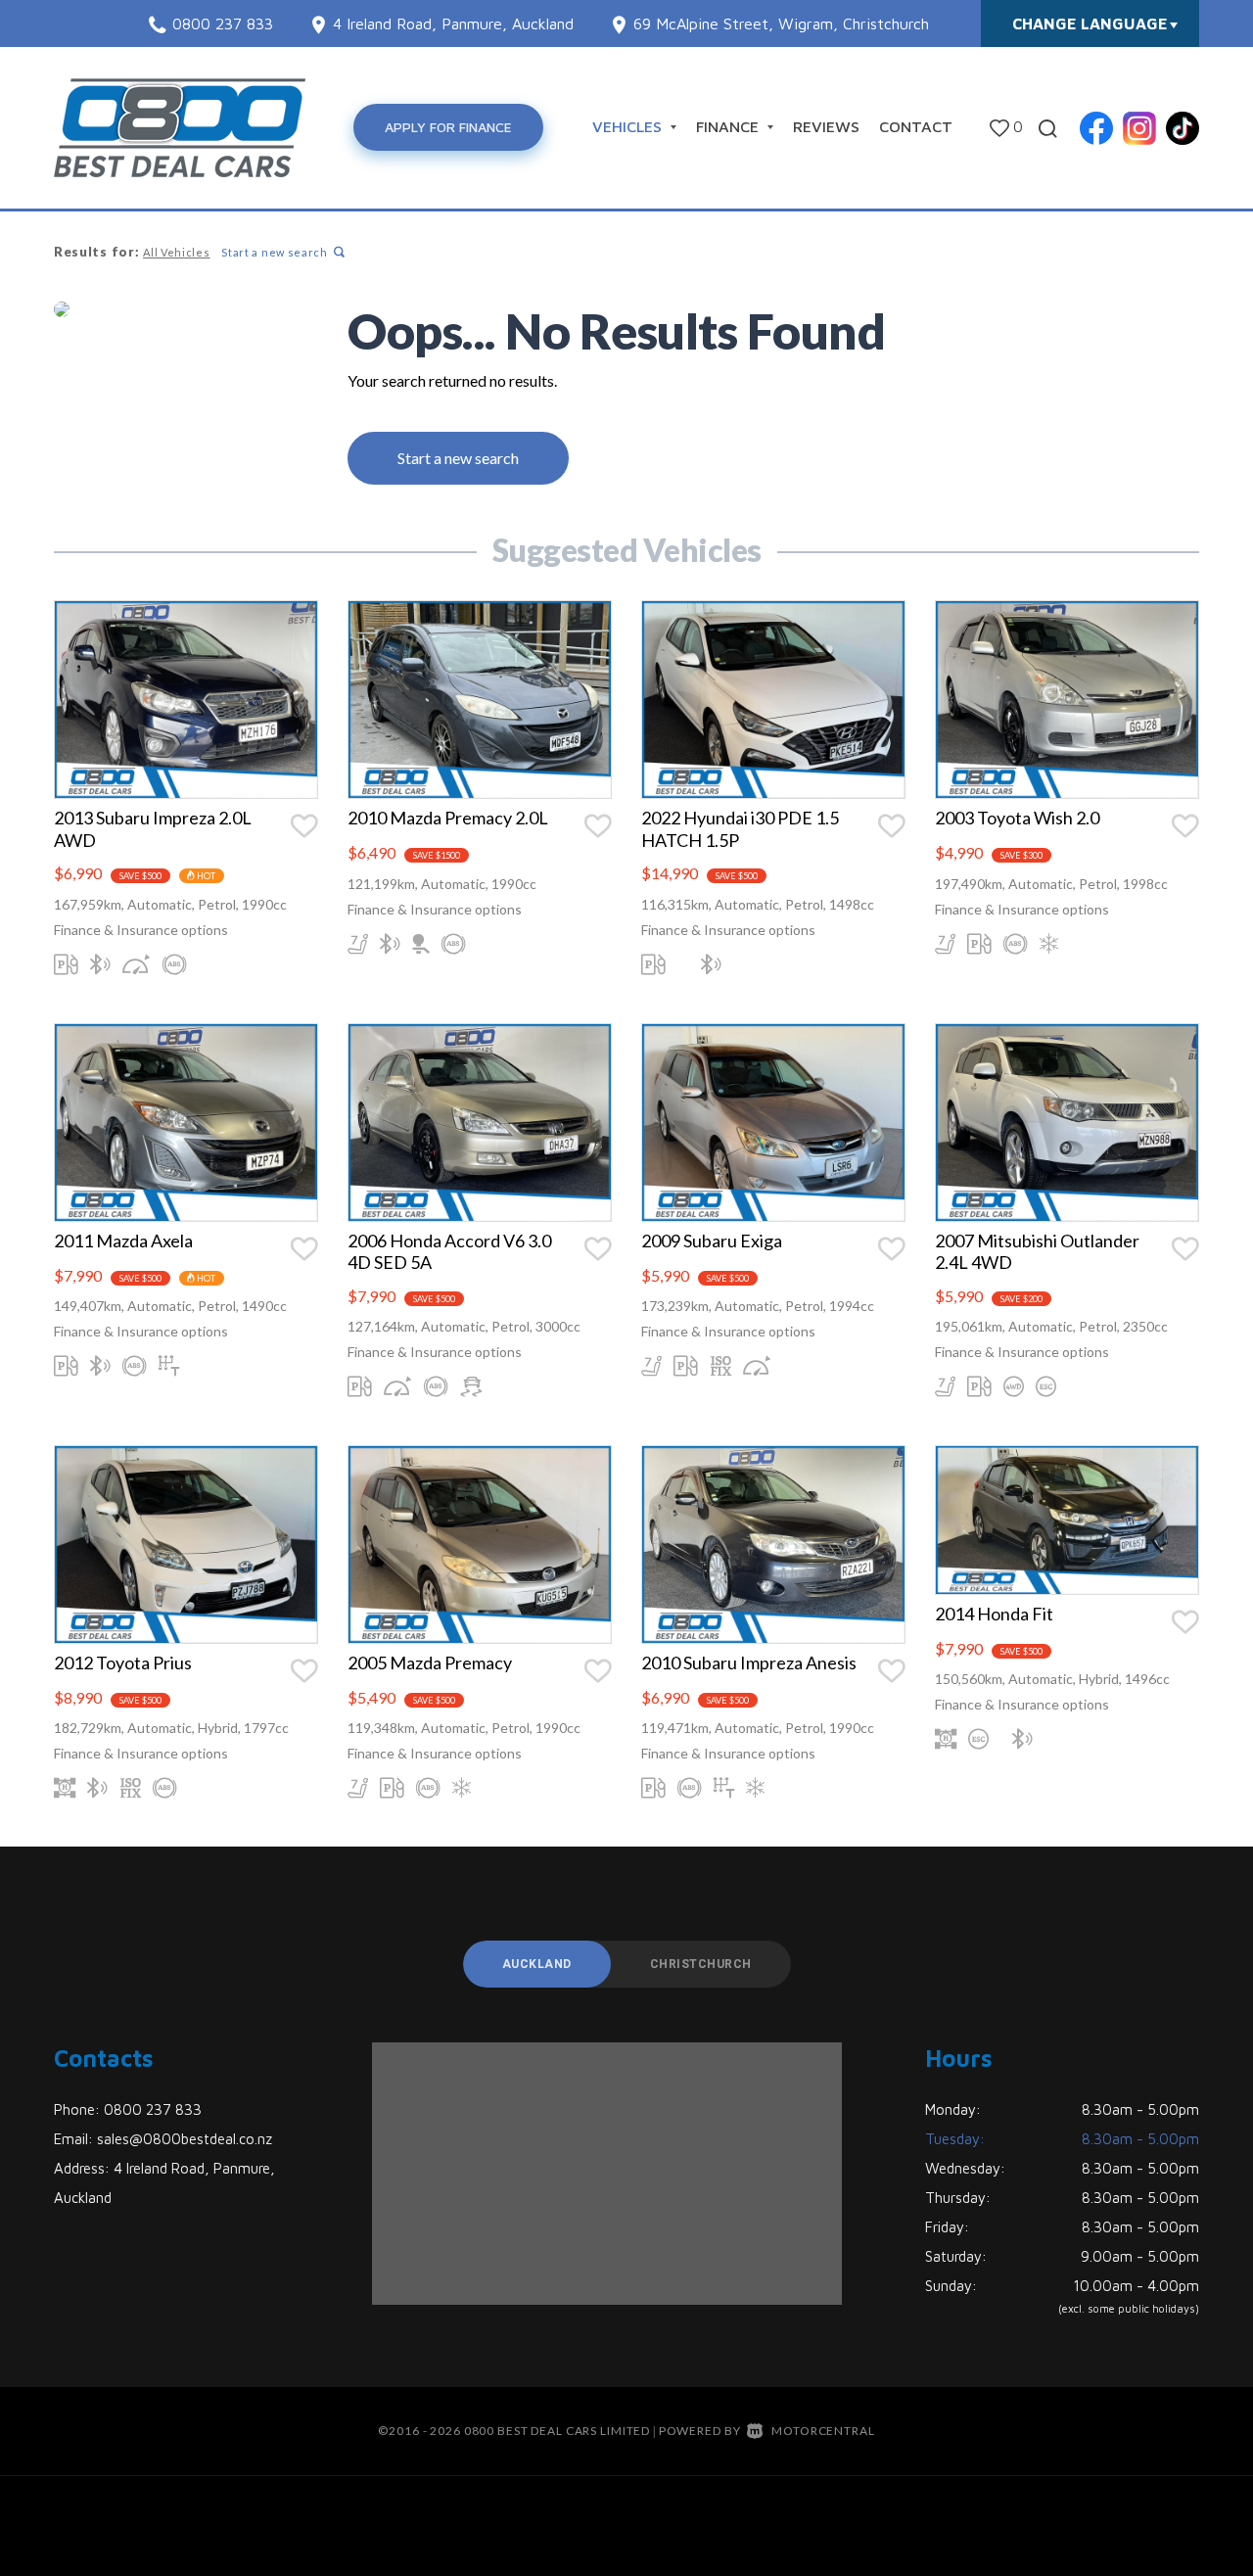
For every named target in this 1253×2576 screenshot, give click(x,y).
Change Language (1090, 23)
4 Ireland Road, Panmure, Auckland (453, 23)
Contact (916, 126)
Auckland (537, 1964)
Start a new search (275, 252)
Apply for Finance (448, 127)
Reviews (826, 126)
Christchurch (701, 1964)
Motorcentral (823, 2431)
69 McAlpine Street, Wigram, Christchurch (781, 23)
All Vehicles (176, 252)
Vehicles (629, 126)
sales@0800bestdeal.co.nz (185, 2139)
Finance (730, 126)
